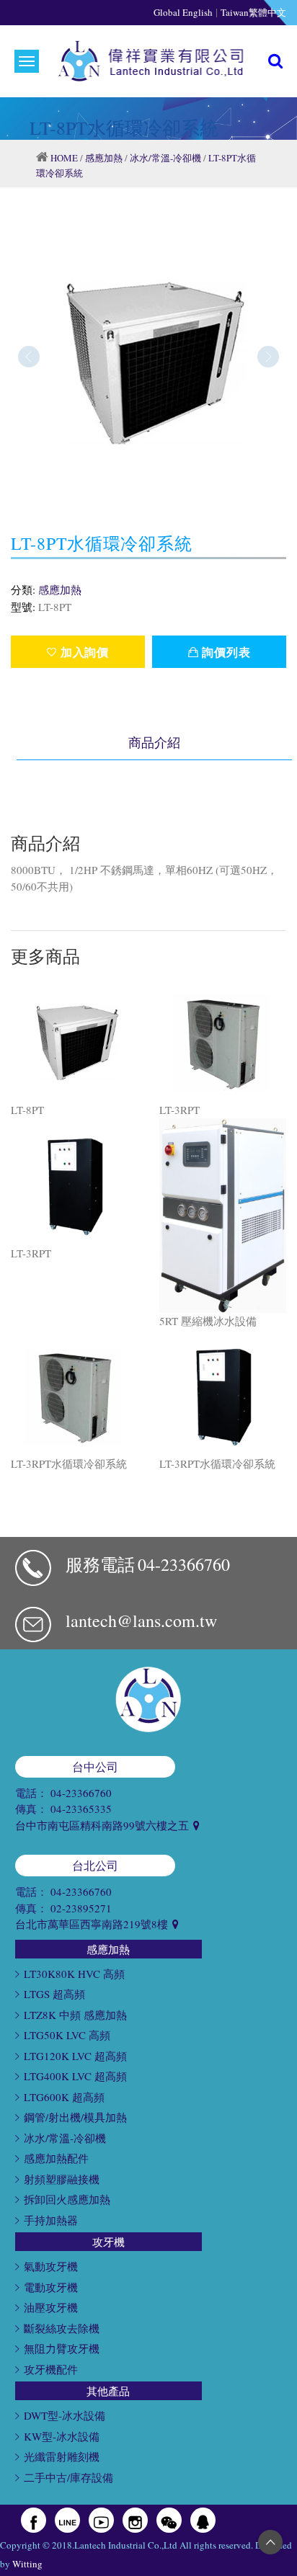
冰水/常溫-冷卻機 (165, 158)
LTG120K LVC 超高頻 (75, 2056)
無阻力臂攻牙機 (62, 2348)
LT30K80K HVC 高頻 (74, 1974)
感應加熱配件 (56, 2158)
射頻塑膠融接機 (62, 2179)
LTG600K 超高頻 (64, 2097)
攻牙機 (108, 2242)
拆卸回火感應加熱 (67, 2199)
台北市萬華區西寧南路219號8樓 (93, 1924)
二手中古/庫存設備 (68, 2477)
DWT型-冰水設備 (65, 2415)
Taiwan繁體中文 (253, 12)
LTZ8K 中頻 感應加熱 (75, 2015)
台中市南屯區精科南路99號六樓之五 (103, 1825)
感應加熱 (104, 158)
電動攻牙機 (51, 2287)
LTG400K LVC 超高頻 (75, 2076)
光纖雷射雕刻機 (62, 2456)
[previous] (29, 357)
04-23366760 (184, 1564)
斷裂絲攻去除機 (62, 2328)
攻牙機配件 (51, 2369)
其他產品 (108, 2391)
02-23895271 (81, 1908)
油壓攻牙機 (51, 2307)
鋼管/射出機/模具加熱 (75, 2117)
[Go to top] (270, 2542)
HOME (64, 158)
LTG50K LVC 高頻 (67, 2035)
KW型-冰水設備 (62, 2436)
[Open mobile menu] (27, 61)
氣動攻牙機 (51, 2266)
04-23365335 (81, 1809)
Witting (27, 2564)
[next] (268, 357)
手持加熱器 (51, 2220)
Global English (183, 12)
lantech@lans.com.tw (141, 1621)
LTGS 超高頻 (54, 1994)
